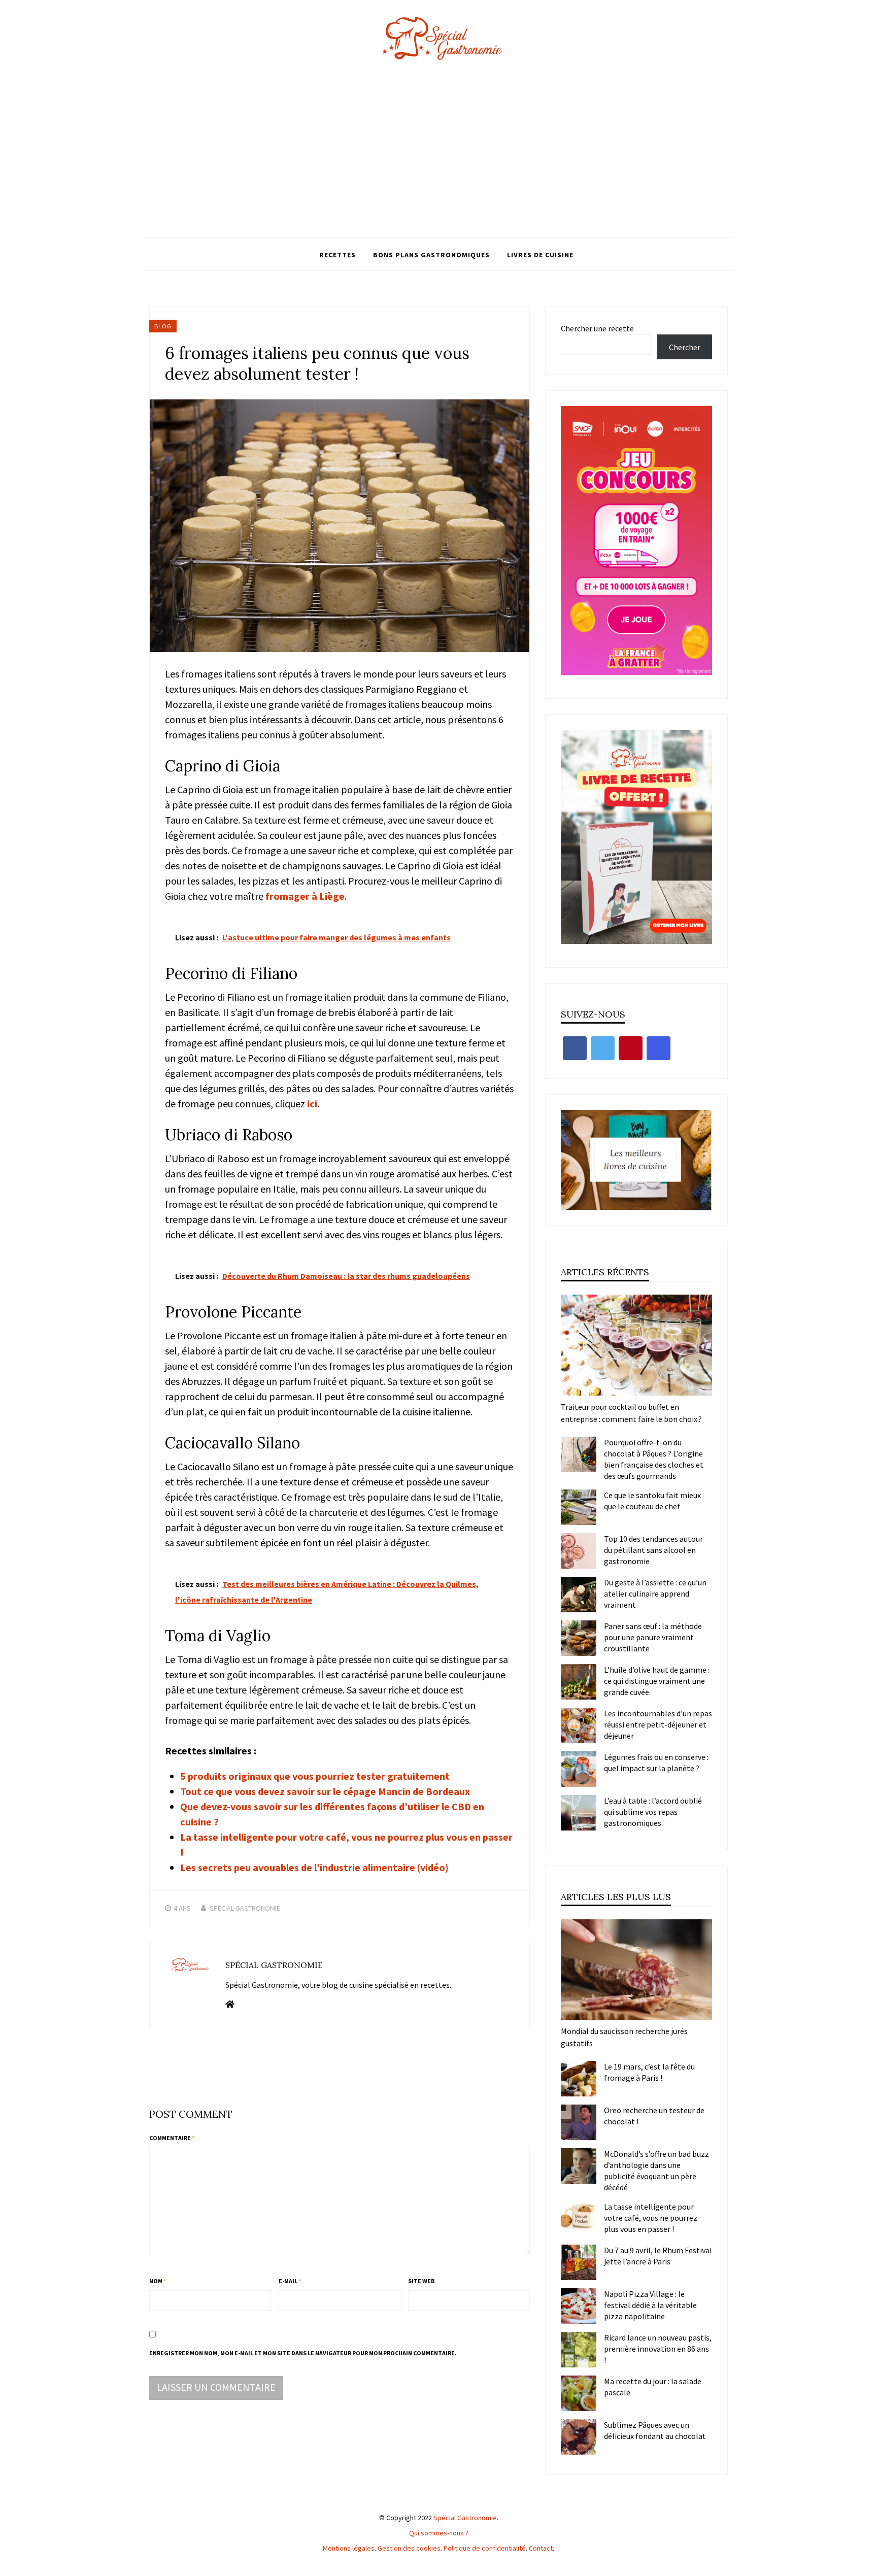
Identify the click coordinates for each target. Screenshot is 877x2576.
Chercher (685, 347)
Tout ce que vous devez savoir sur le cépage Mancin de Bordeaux (325, 1791)
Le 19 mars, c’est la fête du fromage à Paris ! (649, 2072)
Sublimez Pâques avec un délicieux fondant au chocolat (655, 2430)
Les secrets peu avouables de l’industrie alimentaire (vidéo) (314, 1867)
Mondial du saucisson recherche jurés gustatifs (624, 2037)
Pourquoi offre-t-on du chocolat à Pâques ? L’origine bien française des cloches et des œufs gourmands (654, 1459)
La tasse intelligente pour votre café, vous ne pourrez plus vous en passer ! (651, 2218)
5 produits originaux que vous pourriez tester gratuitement (315, 1776)
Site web (421, 2281)
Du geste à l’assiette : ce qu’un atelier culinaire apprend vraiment (655, 1594)
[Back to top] (867, 2566)
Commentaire (172, 2138)
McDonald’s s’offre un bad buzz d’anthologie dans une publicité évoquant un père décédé (656, 2171)
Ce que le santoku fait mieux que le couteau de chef (652, 1501)
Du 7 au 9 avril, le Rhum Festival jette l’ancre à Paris (658, 2256)
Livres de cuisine (540, 255)
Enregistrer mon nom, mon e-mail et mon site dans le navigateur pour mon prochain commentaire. (303, 2353)
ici (312, 1104)
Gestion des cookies (409, 2548)
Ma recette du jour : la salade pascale (653, 2387)
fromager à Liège (305, 896)
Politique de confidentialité (485, 2548)
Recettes (338, 255)
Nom (158, 2281)
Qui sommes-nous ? (439, 2533)
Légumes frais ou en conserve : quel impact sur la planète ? (656, 1762)
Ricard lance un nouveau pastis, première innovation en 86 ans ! (658, 2349)
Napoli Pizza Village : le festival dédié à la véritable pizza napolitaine (650, 2305)
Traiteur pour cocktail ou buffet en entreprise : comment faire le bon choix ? (631, 1413)
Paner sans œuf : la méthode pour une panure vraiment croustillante (653, 1637)
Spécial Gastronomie (245, 1908)
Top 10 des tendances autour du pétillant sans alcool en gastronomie (653, 1550)
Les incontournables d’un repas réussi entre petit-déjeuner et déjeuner (658, 1724)
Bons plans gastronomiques (431, 255)
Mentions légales (349, 2548)
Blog (163, 326)
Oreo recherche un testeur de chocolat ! (654, 2116)
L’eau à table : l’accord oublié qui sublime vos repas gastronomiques (653, 1812)
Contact (541, 2548)
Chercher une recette (597, 328)
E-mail (290, 2281)
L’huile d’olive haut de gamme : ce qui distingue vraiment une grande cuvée (657, 1681)
